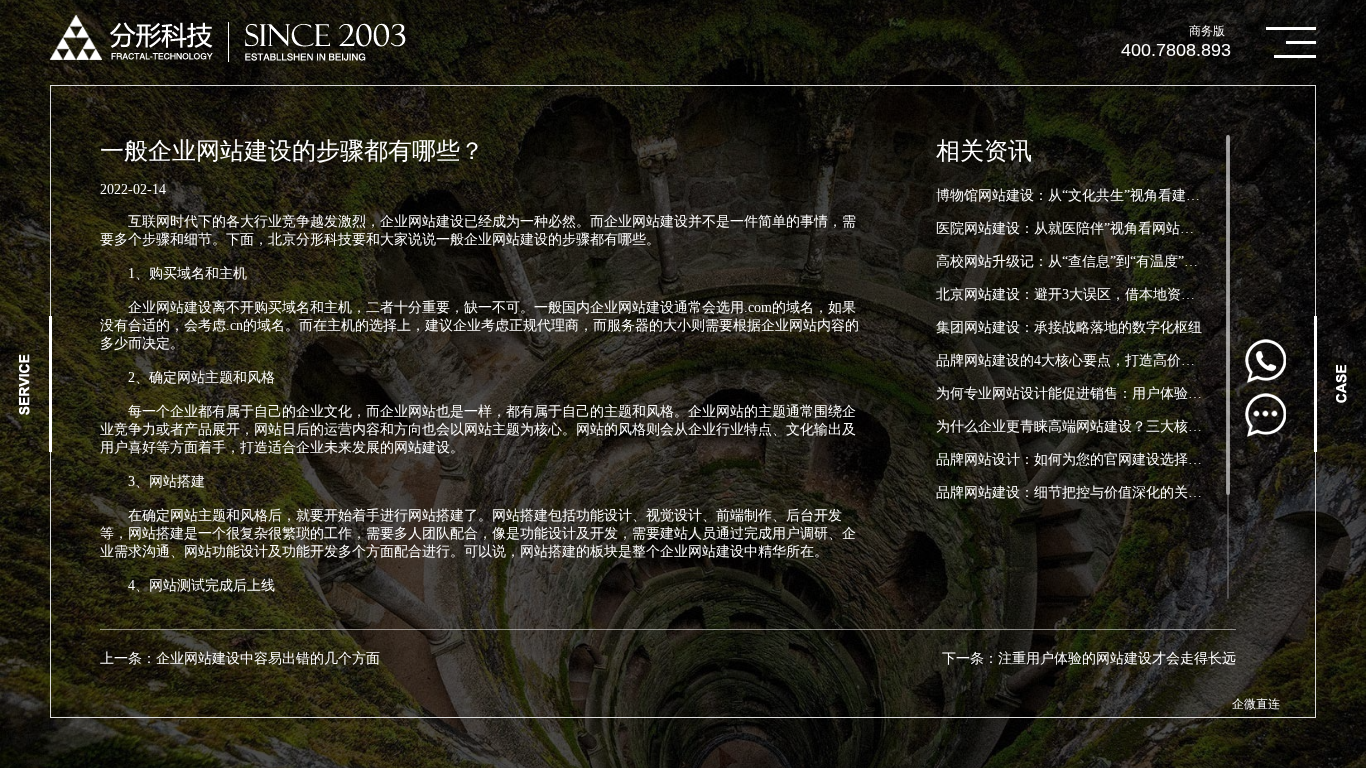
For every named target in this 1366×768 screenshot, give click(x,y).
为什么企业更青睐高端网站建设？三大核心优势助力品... (1110, 426)
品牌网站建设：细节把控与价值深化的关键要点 (1083, 492)
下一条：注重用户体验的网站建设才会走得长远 (1089, 658)
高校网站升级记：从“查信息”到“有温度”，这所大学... (1101, 261)
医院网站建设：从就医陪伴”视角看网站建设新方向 (1093, 228)
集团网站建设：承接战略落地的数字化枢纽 (1069, 327)
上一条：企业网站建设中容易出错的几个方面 (240, 658)
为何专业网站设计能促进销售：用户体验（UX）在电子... (1113, 393)
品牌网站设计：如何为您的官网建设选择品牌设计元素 (1104, 459)
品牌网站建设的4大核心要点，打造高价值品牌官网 (1093, 360)
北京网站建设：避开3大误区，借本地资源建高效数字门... (1113, 294)
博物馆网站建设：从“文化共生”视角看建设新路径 (1089, 195)
